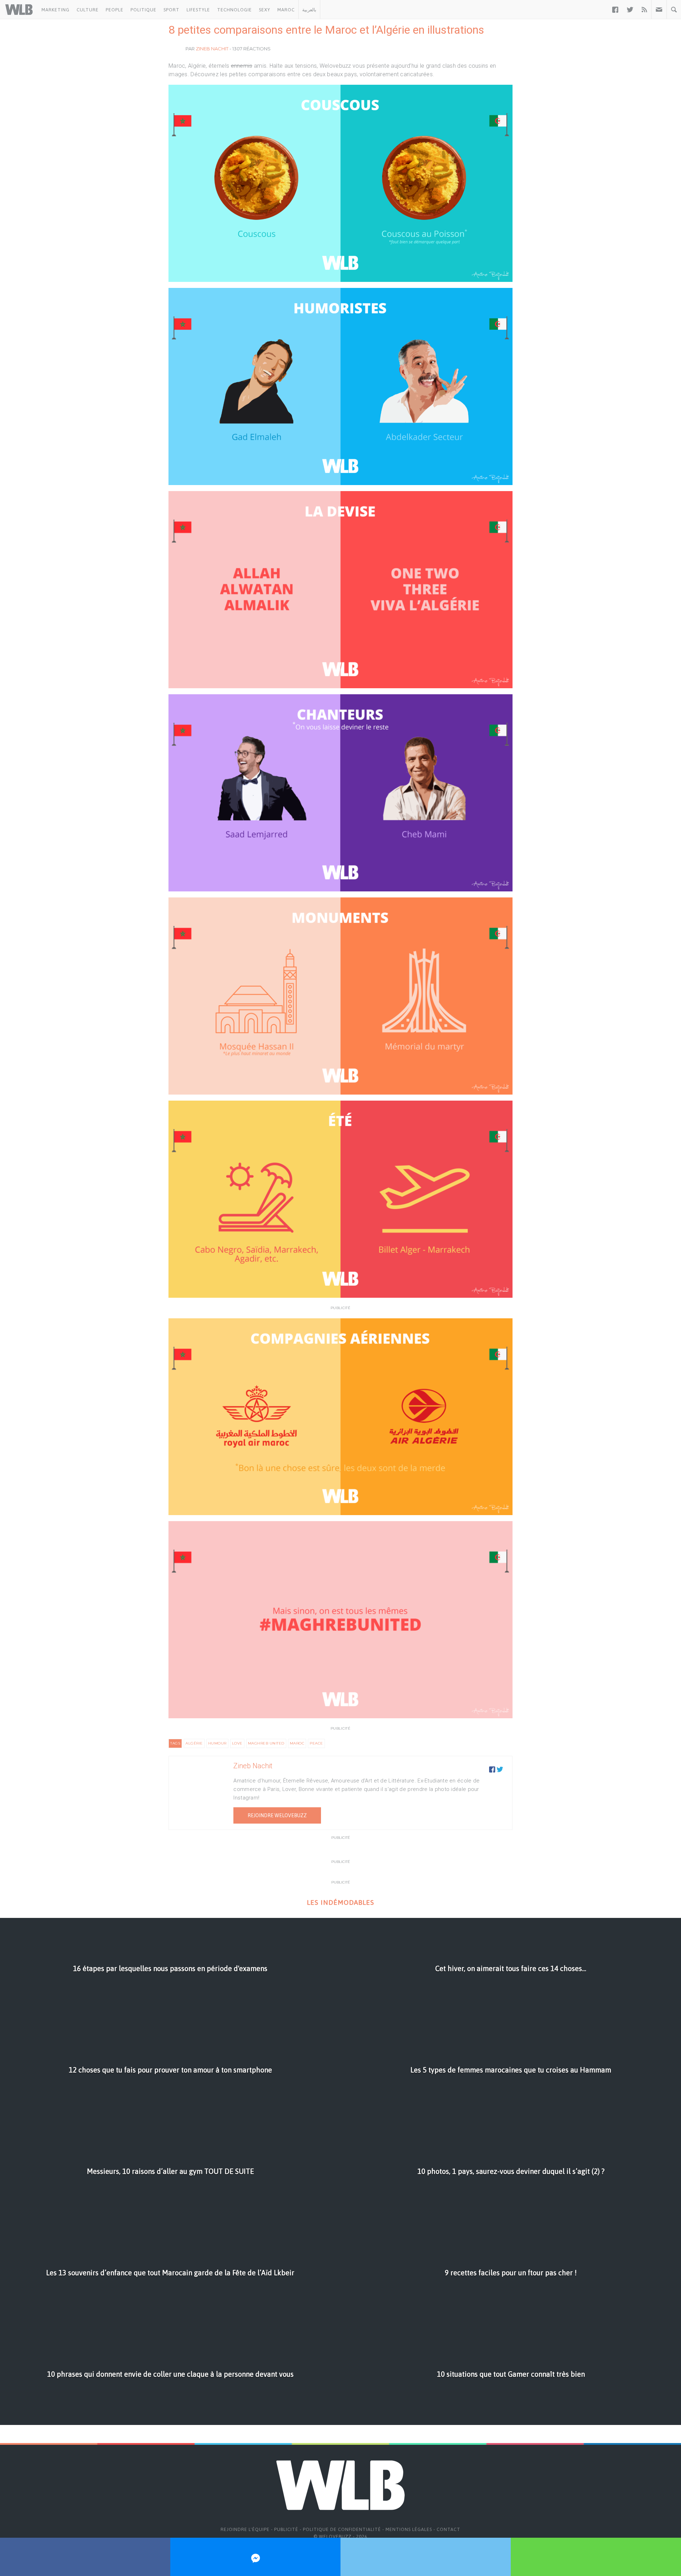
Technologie (234, 10)
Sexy (265, 10)
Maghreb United (266, 1743)
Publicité (286, 2529)
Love (237, 1743)
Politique (143, 10)
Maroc (286, 10)
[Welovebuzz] (19, 10)
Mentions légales (409, 2529)
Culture (88, 10)
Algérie (194, 1743)
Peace (316, 1743)
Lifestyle (198, 10)
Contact (449, 2529)
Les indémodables (340, 1902)
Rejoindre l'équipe (245, 2529)
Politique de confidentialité (342, 2529)
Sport (171, 10)
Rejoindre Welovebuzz (277, 1815)
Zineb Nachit (212, 49)
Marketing (56, 10)
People (115, 10)
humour (217, 1743)
